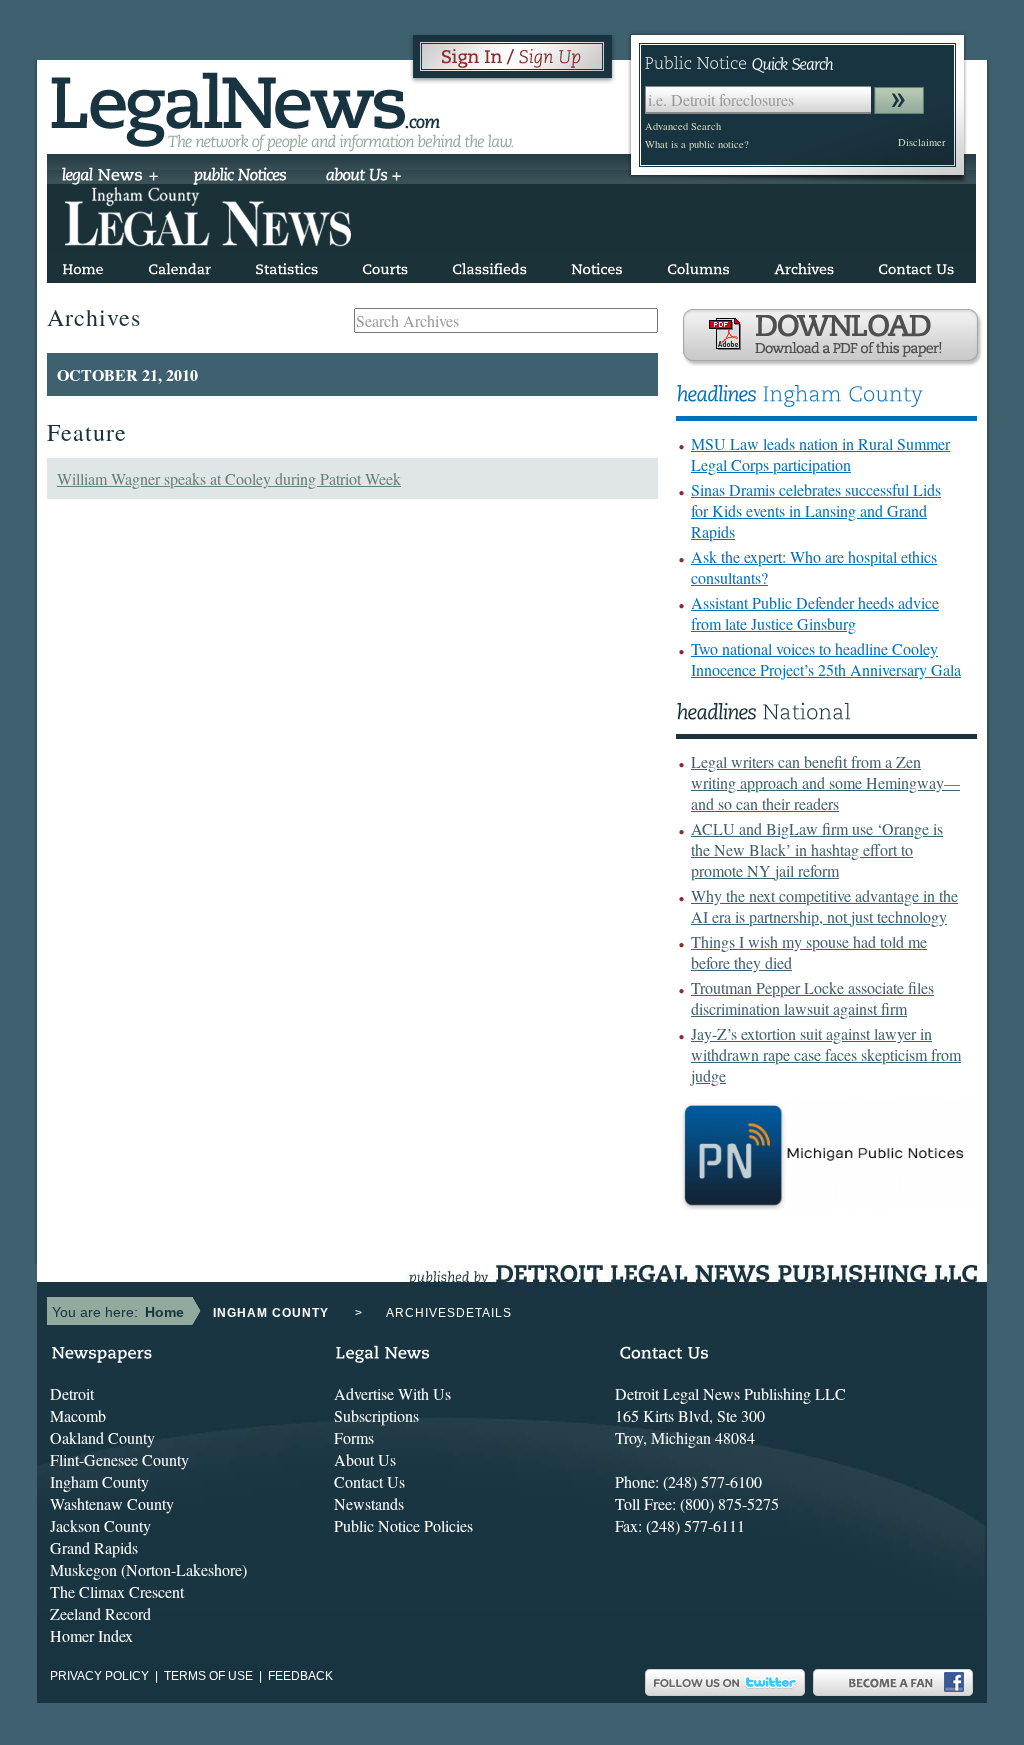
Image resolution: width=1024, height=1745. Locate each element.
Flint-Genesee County (119, 1459)
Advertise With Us (392, 1393)
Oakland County (102, 1437)
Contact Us (369, 1481)
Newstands (369, 1503)
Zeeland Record (100, 1613)
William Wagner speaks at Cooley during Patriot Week (229, 478)
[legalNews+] (110, 177)
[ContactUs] (916, 265)
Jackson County (100, 1525)
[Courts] (385, 265)
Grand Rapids (94, 1547)
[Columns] (698, 265)
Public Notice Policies (403, 1525)
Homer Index (91, 1635)
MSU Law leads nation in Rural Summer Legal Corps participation (820, 454)
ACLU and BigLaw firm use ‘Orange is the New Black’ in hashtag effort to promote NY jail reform (817, 849)
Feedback (300, 1676)
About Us (365, 1459)
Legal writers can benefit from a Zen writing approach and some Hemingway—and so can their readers (825, 782)
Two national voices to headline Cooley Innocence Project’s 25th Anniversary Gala (826, 659)
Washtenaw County (112, 1503)
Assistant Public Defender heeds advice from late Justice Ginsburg (815, 613)
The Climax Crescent (117, 1591)
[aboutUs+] (363, 177)
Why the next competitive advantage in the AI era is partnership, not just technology (824, 906)
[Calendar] (179, 265)
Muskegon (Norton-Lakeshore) (148, 1569)
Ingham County (99, 1481)
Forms (354, 1437)
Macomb (78, 1415)
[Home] (83, 265)
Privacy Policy (99, 1676)
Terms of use (208, 1676)
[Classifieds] (489, 265)
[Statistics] (286, 265)
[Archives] (804, 265)
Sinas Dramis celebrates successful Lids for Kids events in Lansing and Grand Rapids (816, 510)
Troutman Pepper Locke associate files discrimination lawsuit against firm (812, 998)
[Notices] (597, 265)
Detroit (72, 1393)
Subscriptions (376, 1415)
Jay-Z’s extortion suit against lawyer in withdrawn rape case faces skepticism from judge (826, 1054)
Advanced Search (683, 126)
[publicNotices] (240, 177)
